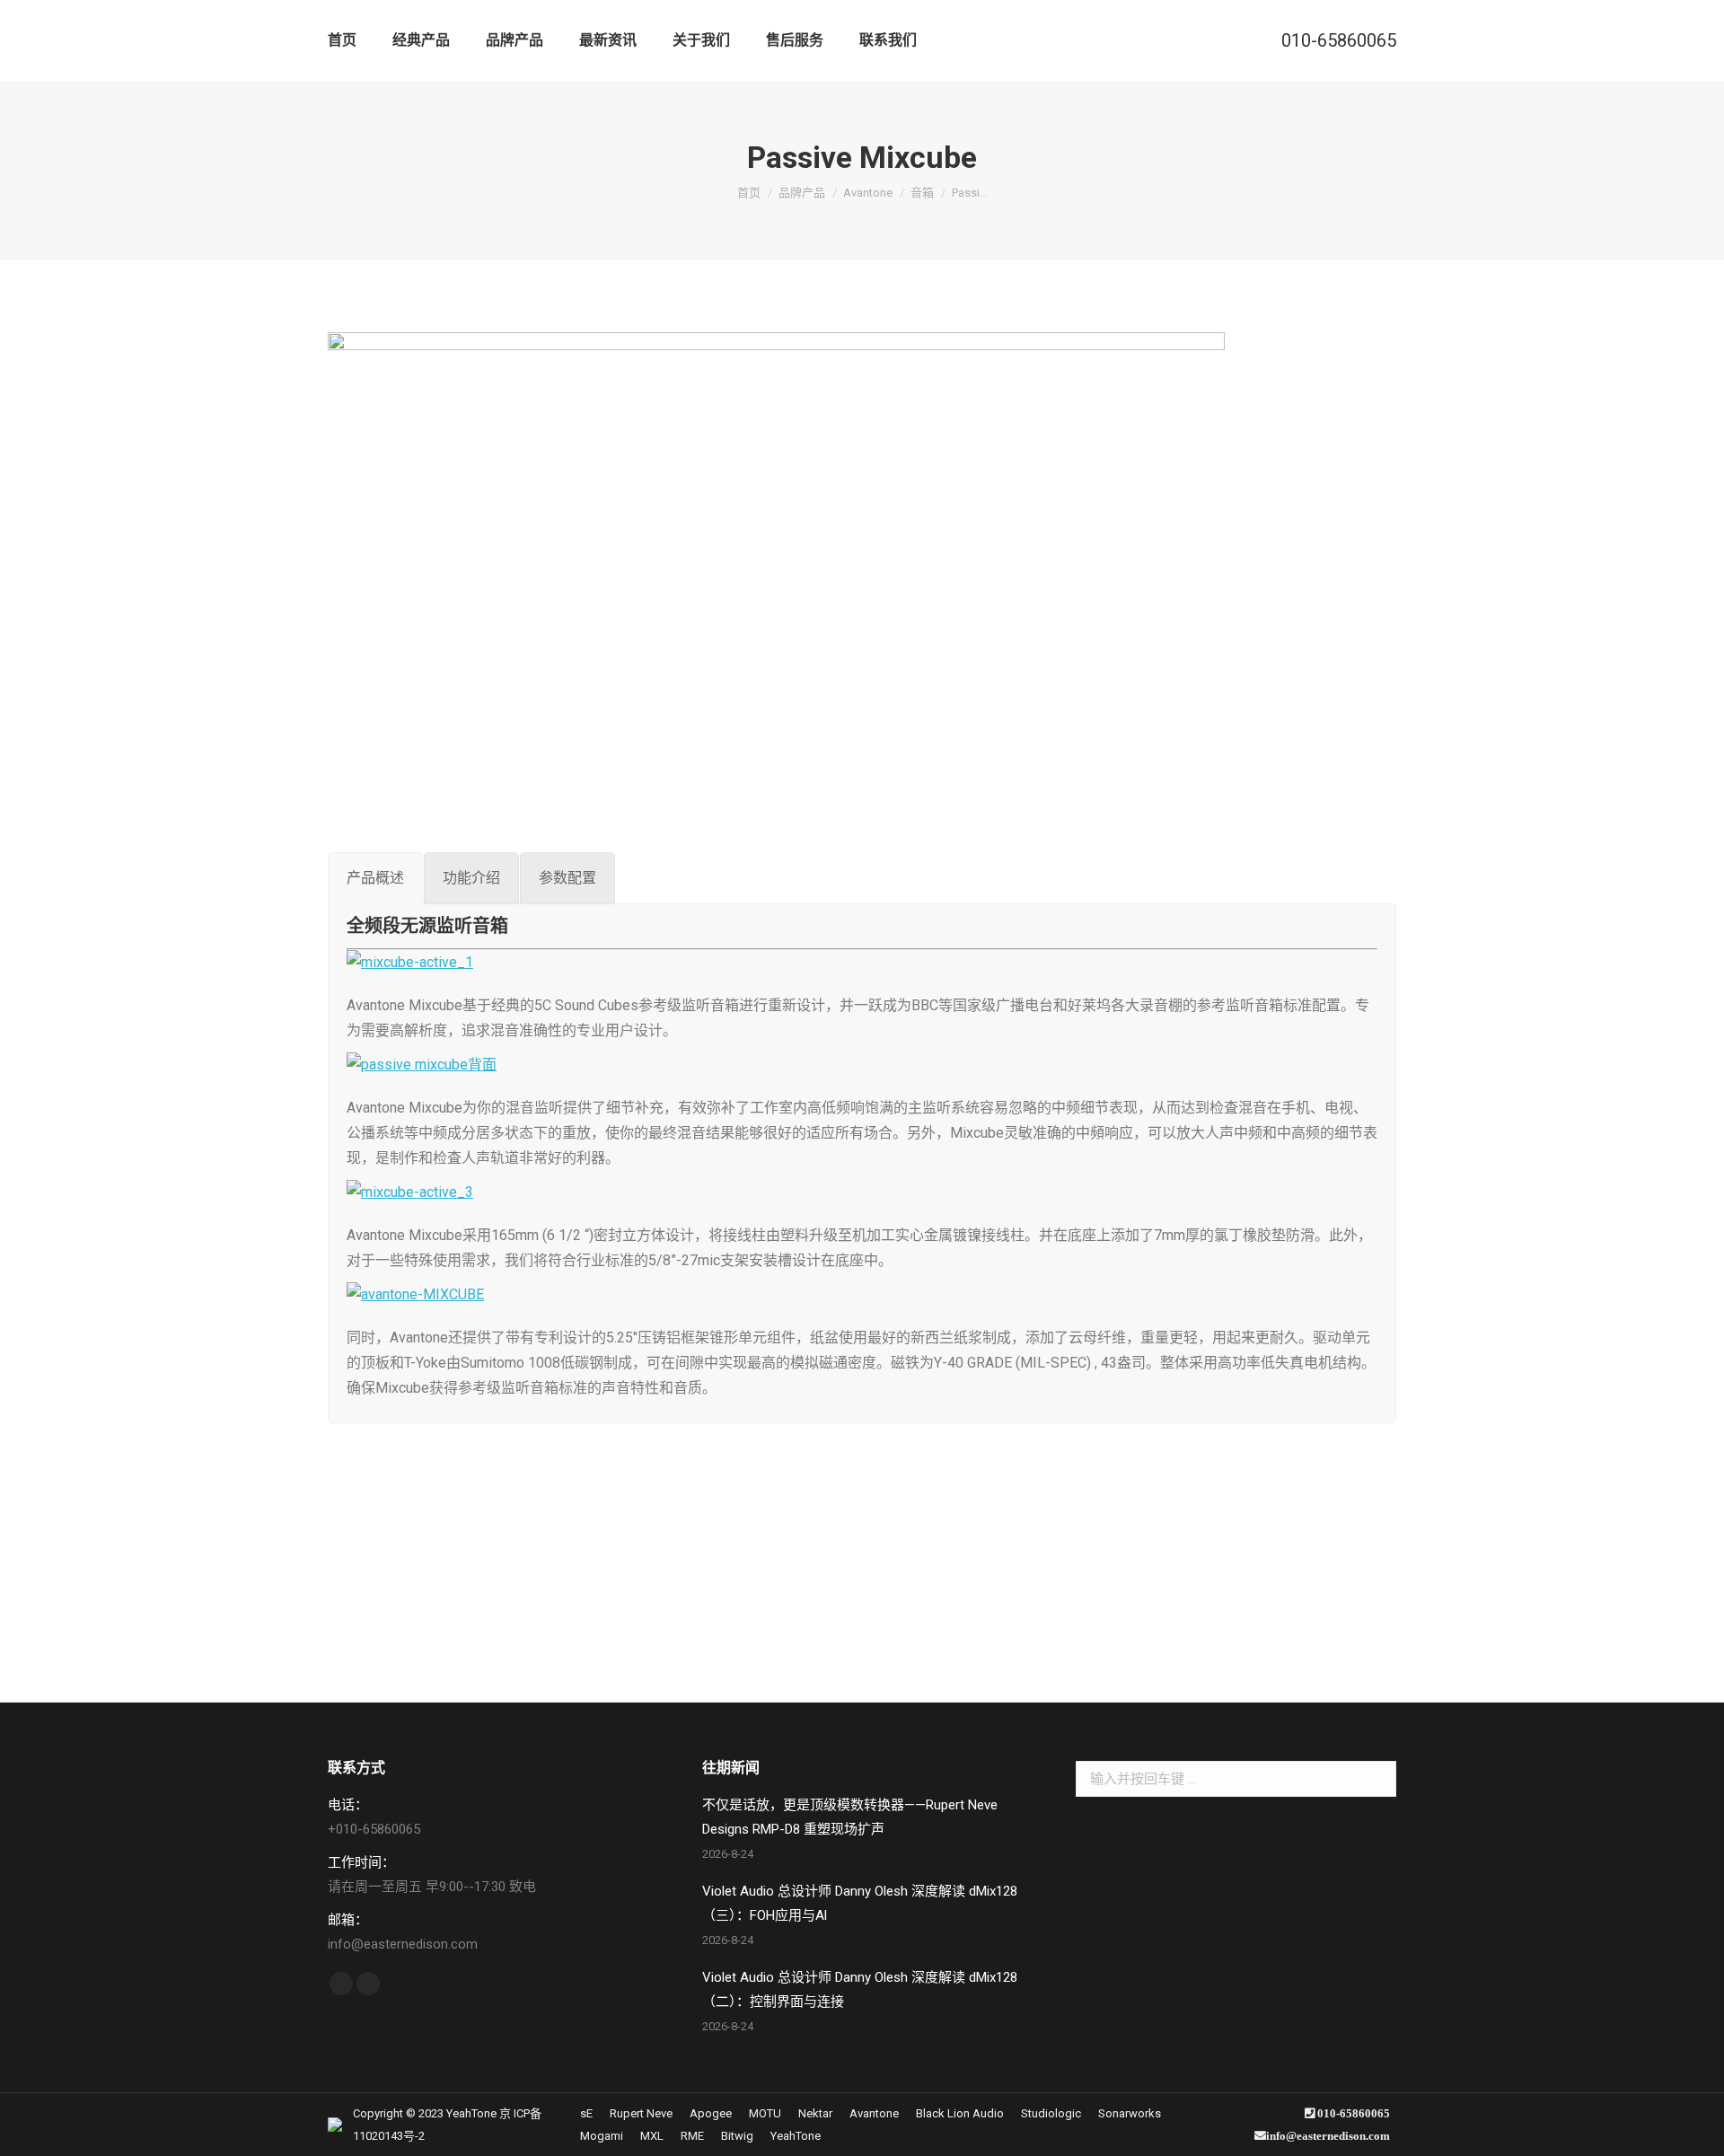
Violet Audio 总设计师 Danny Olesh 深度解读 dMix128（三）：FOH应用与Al (860, 1903)
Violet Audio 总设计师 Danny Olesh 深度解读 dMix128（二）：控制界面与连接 (860, 1989)
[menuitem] (342, 40)
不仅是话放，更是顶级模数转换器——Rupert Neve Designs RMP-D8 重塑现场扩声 (850, 1817)
